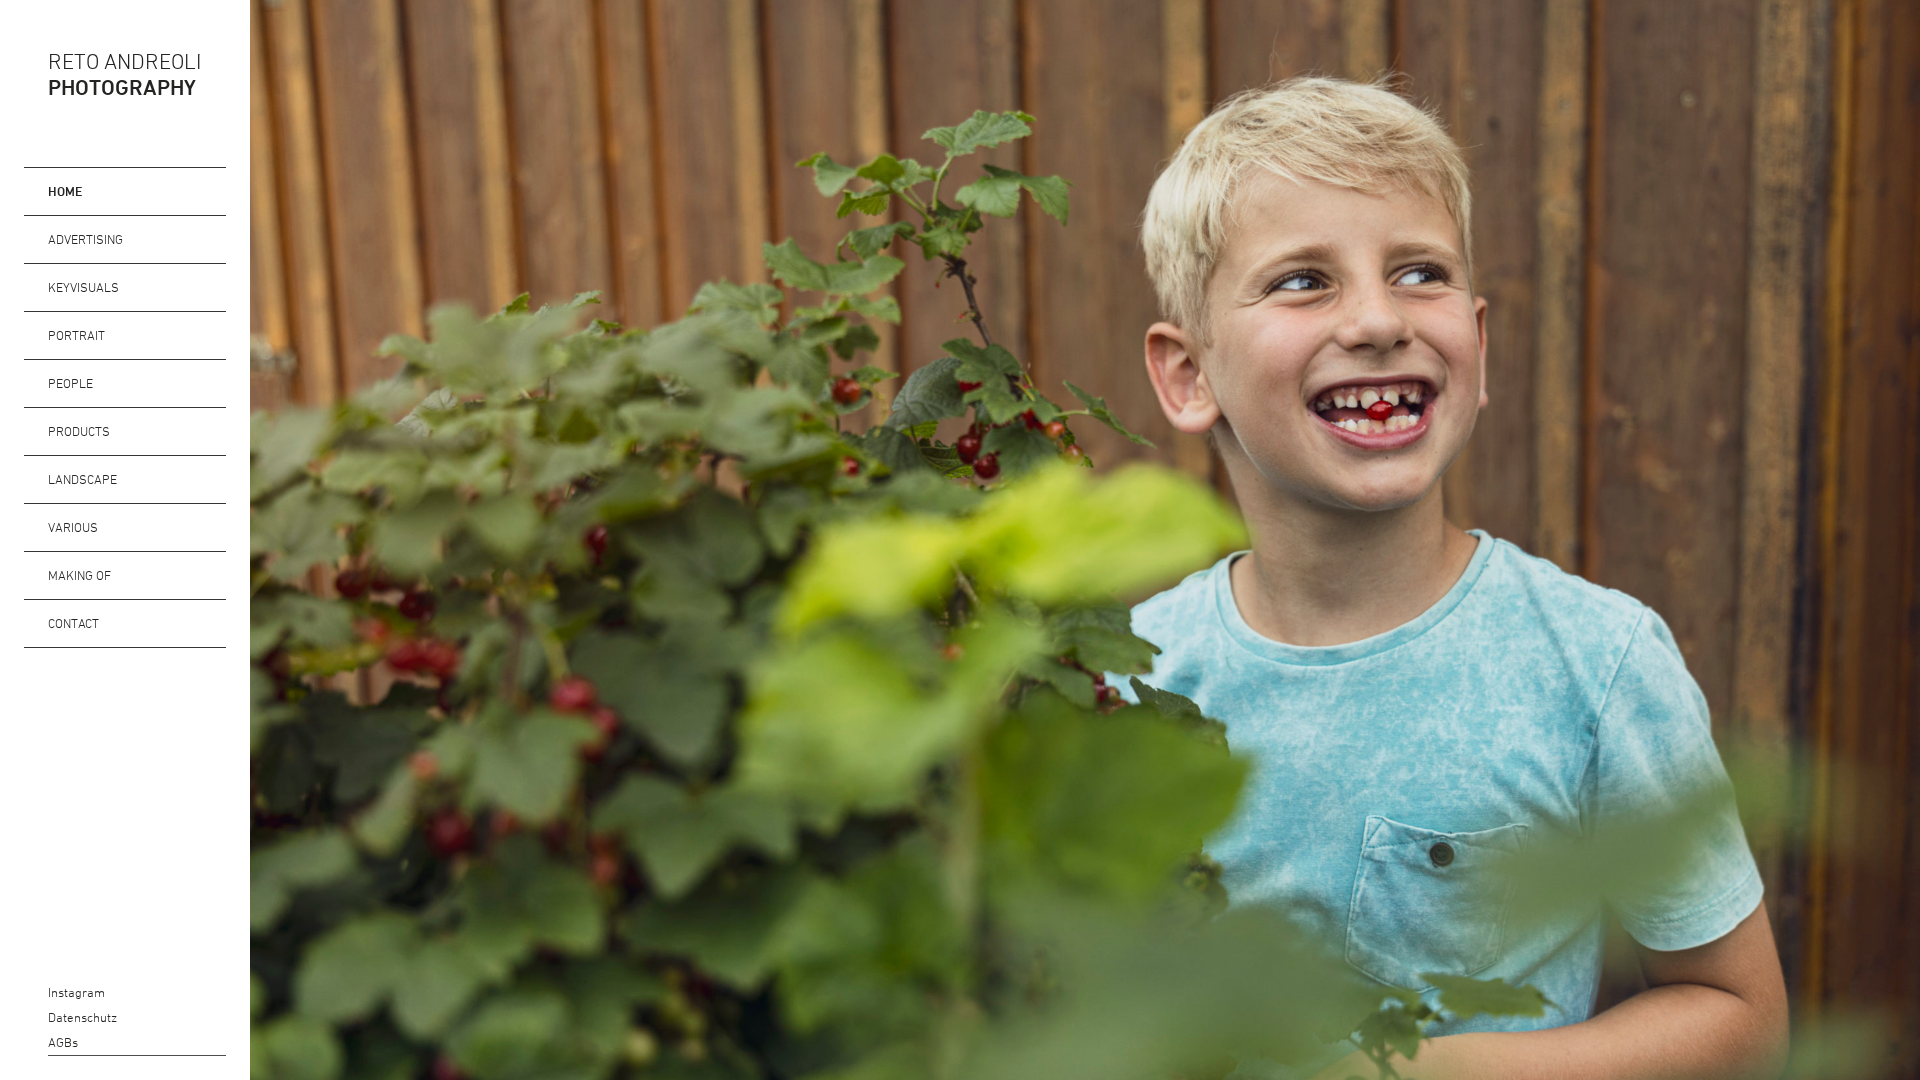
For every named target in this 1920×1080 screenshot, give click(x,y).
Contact (73, 623)
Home (65, 191)
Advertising (85, 239)
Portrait (76, 335)
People (70, 383)
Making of (79, 575)
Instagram (35, 992)
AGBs (35, 1042)
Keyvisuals (83, 287)
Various (73, 527)
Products (79, 431)
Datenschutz (35, 1017)
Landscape (82, 479)
